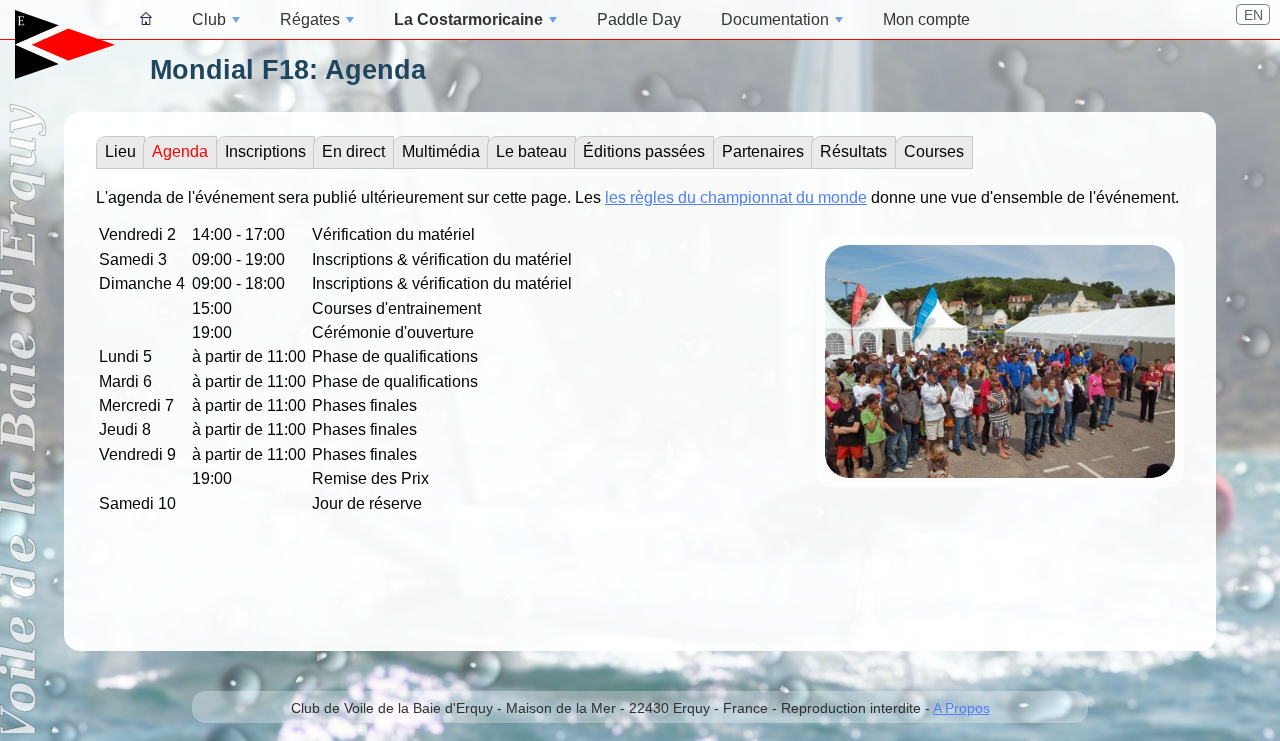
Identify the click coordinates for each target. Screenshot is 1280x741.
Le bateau (531, 151)
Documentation (775, 19)
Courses (934, 151)
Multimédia (441, 151)
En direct (353, 151)
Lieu (120, 151)
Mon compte (926, 19)
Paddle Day (639, 19)
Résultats (853, 151)
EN (1253, 15)
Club (209, 19)
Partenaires (763, 151)
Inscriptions (265, 151)
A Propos (961, 708)
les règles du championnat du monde (736, 197)
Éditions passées (644, 151)
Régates (310, 19)
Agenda (180, 151)
